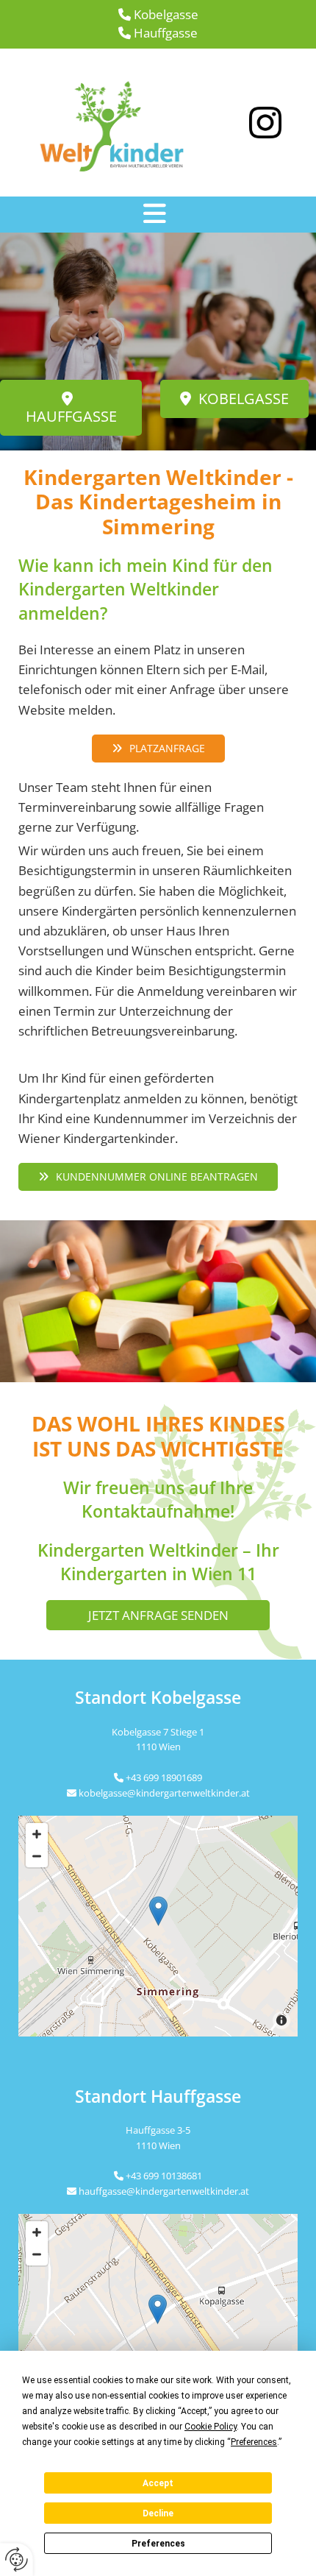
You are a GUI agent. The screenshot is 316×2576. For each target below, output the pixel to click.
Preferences (158, 2544)
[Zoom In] (37, 1834)
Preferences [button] (254, 2442)
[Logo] (121, 123)
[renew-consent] (17, 2559)
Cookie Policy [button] (211, 2427)
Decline (158, 2513)
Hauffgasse (166, 33)
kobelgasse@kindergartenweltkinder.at (164, 1793)
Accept (158, 2483)
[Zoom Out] (37, 1856)
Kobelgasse (166, 14)
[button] (154, 214)
